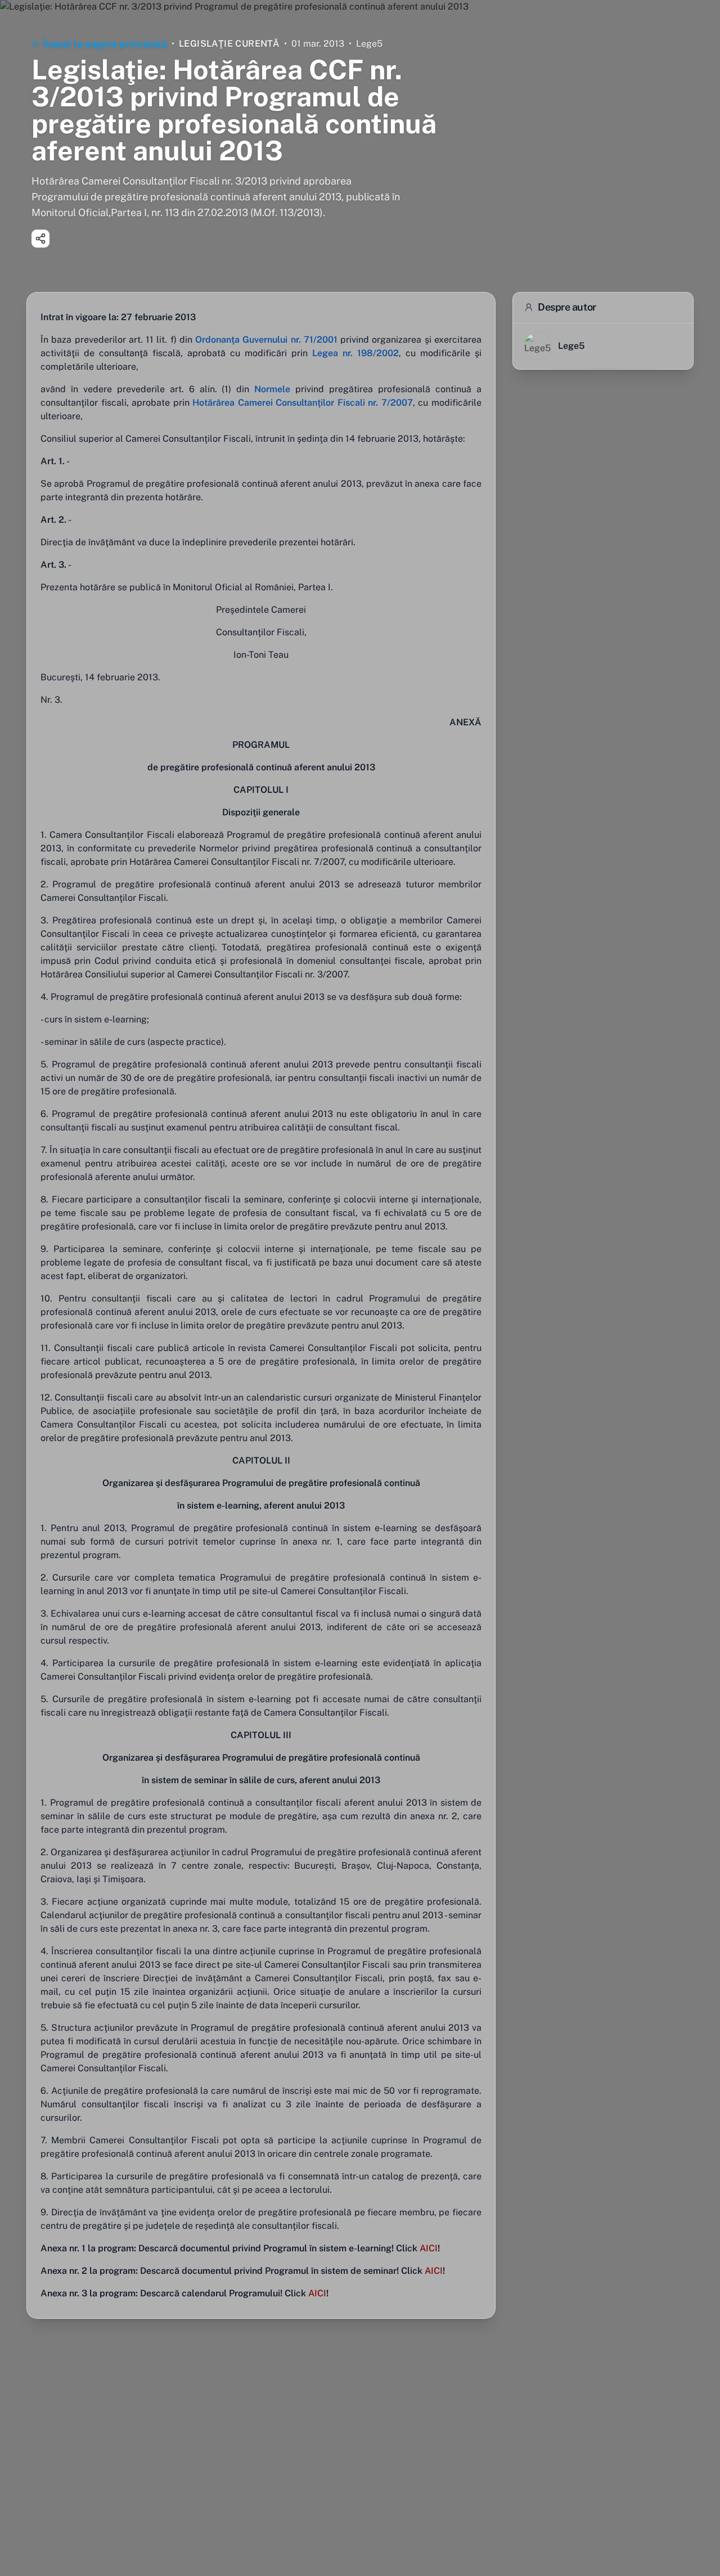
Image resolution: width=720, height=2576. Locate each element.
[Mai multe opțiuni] (40, 239)
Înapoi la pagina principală (105, 44)
